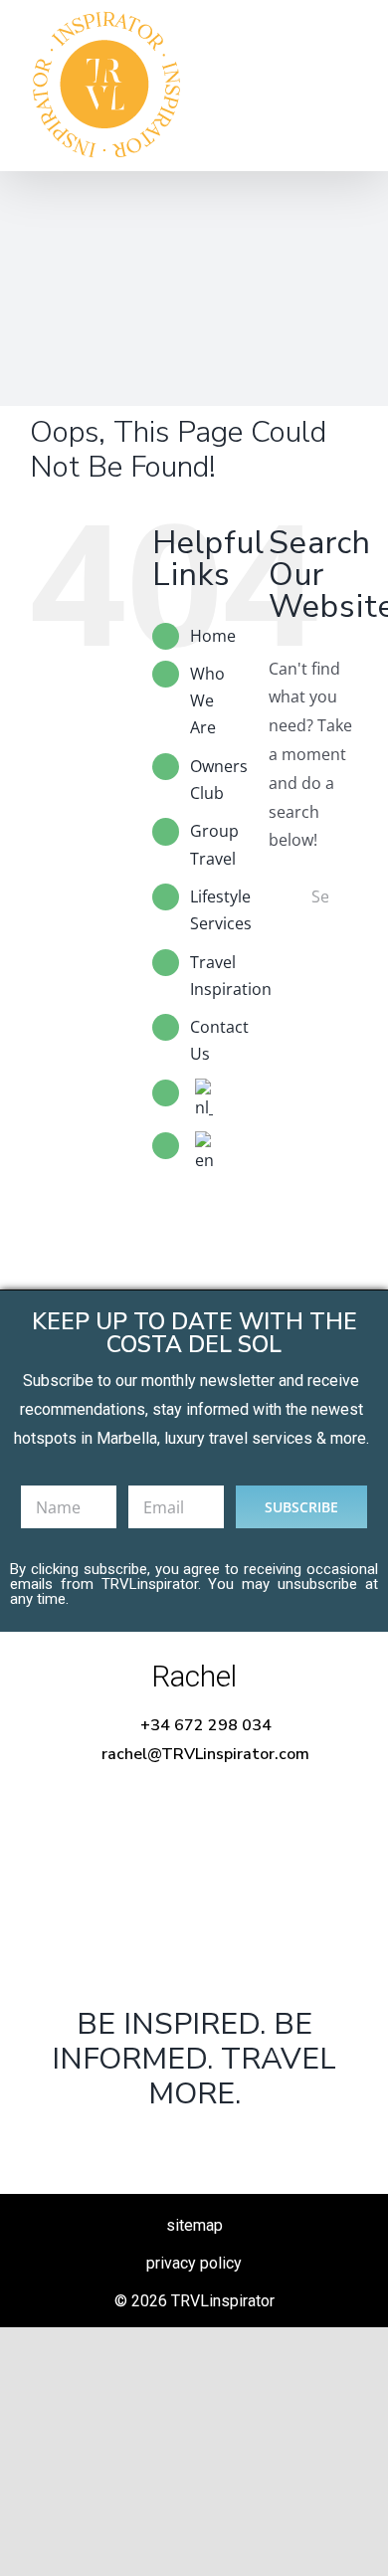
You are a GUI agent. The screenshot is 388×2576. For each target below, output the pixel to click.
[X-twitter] (194, 2145)
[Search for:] (313, 894)
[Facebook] (130, 2145)
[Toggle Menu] (343, 86)
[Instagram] (257, 2145)
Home (213, 636)
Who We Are (207, 700)
